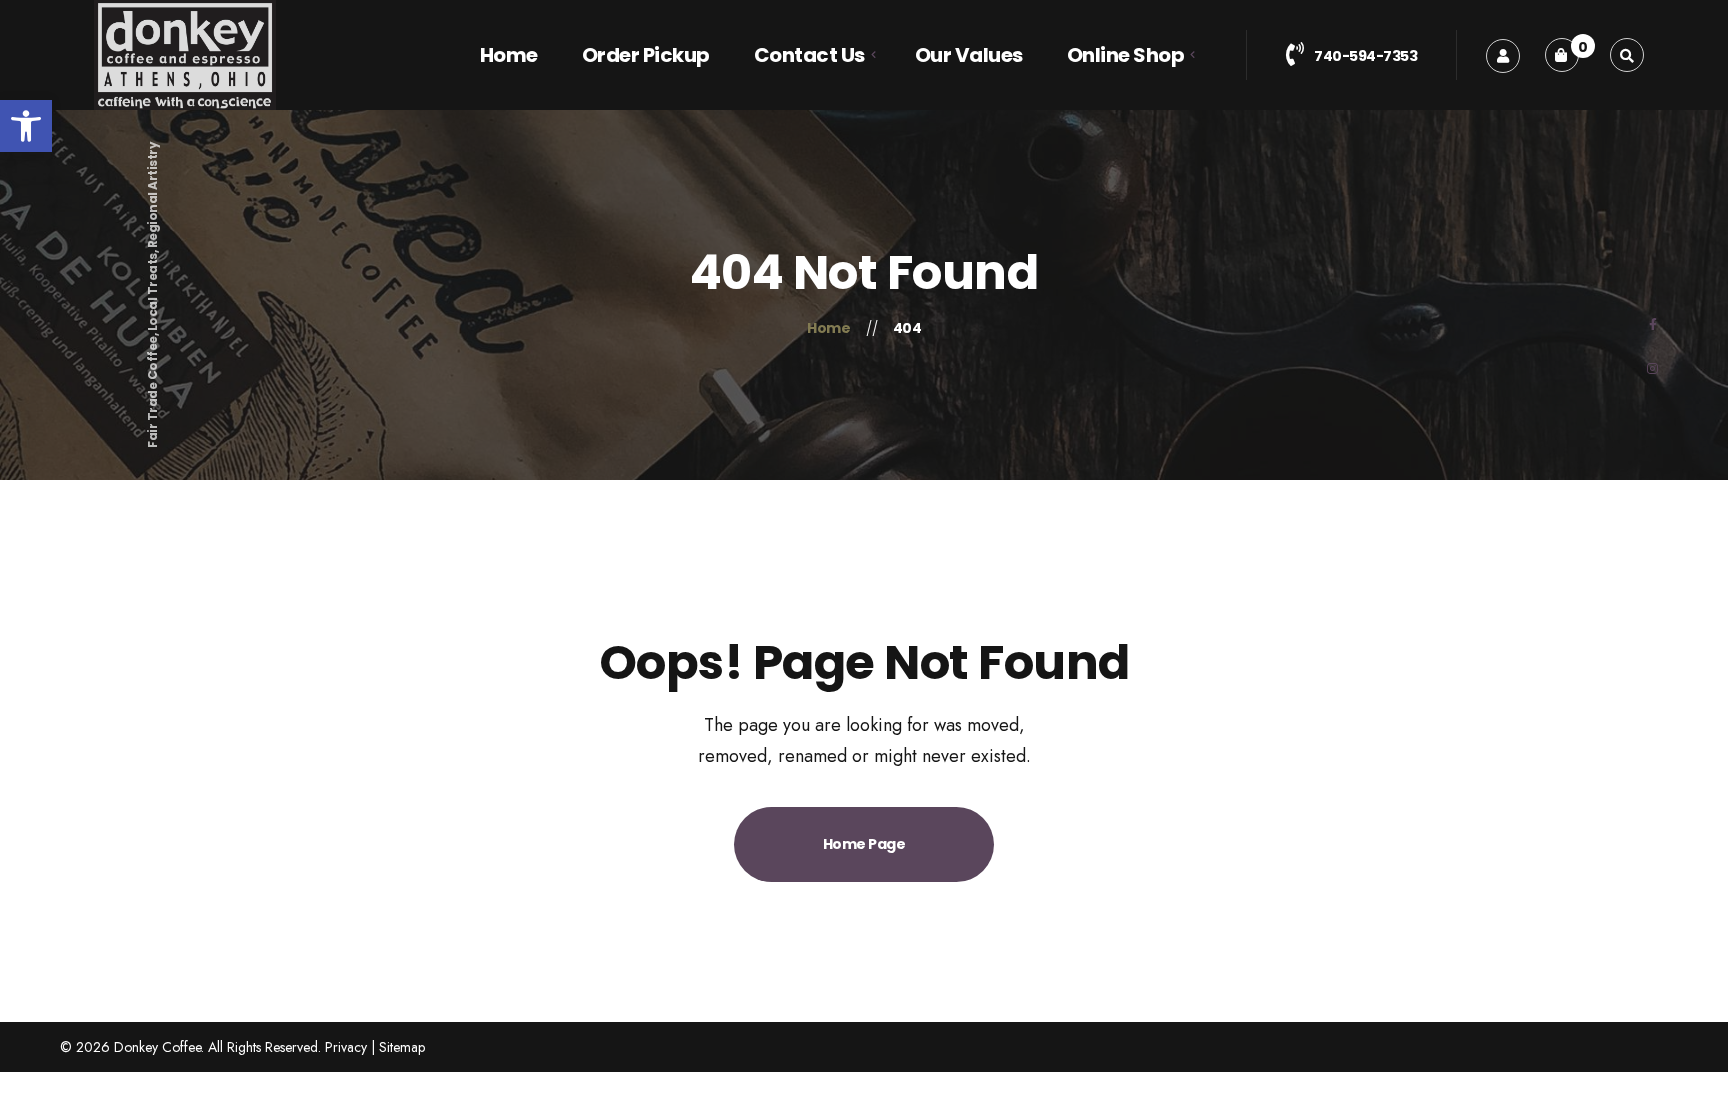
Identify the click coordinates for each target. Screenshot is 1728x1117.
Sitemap (402, 1047)
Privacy (346, 1047)
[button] (26, 126)
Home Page (864, 844)
